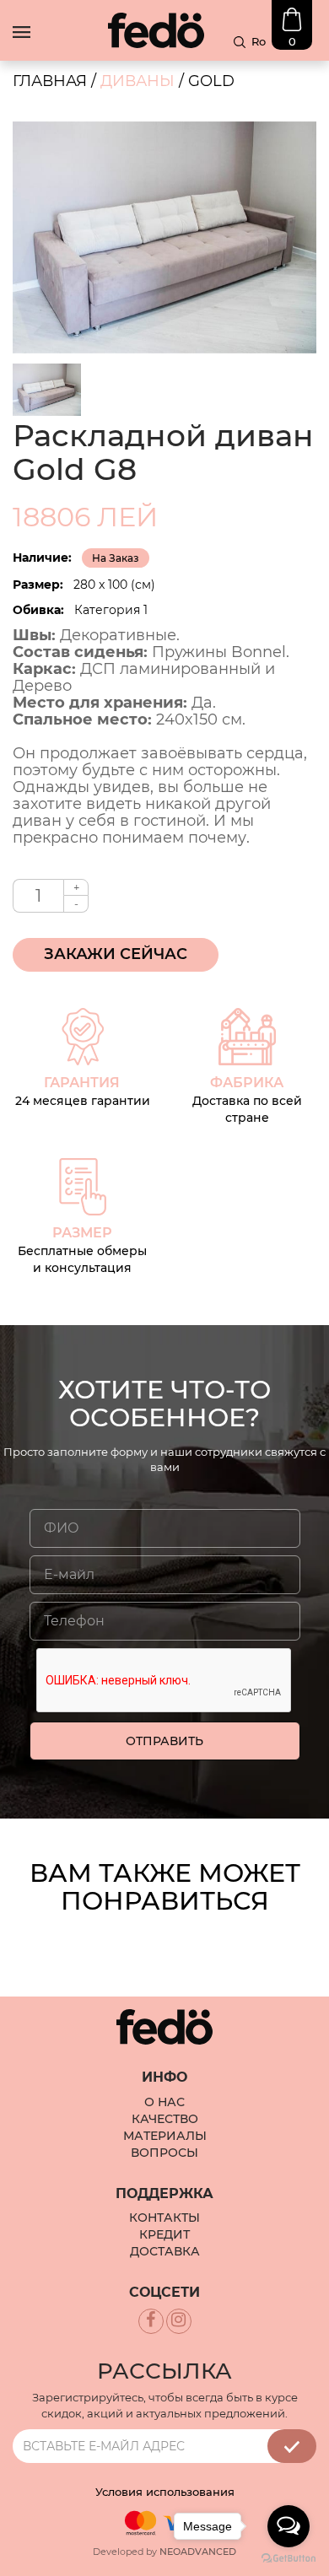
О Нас (164, 2102)
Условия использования (165, 2492)
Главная (50, 81)
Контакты (164, 2218)
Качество (165, 2119)
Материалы (165, 2136)
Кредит (164, 2234)
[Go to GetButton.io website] (289, 2559)
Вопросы (164, 2153)
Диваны (138, 81)
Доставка (165, 2251)
